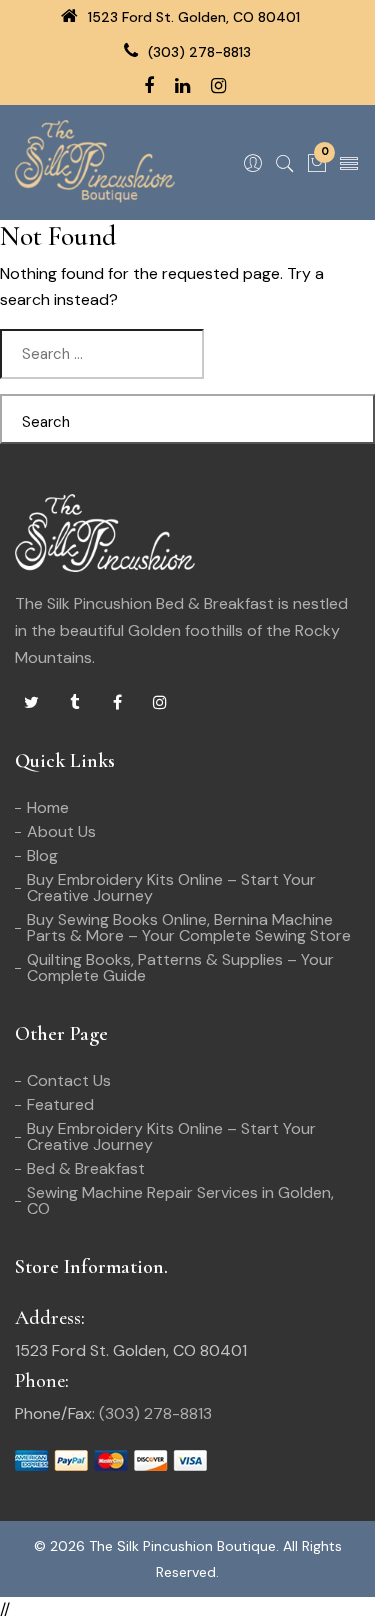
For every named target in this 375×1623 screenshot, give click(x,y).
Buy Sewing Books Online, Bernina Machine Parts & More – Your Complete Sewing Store (189, 927)
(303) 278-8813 (197, 52)
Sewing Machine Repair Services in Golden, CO (180, 1200)
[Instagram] (160, 703)
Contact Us (69, 1080)
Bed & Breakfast (86, 1168)
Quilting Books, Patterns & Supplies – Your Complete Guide (180, 967)
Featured (60, 1104)
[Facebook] (117, 703)
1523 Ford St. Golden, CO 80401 (192, 17)
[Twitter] (31, 703)
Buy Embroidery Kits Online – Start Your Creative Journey (171, 887)
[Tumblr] (74, 703)
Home (48, 807)
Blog (42, 855)
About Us (61, 831)
